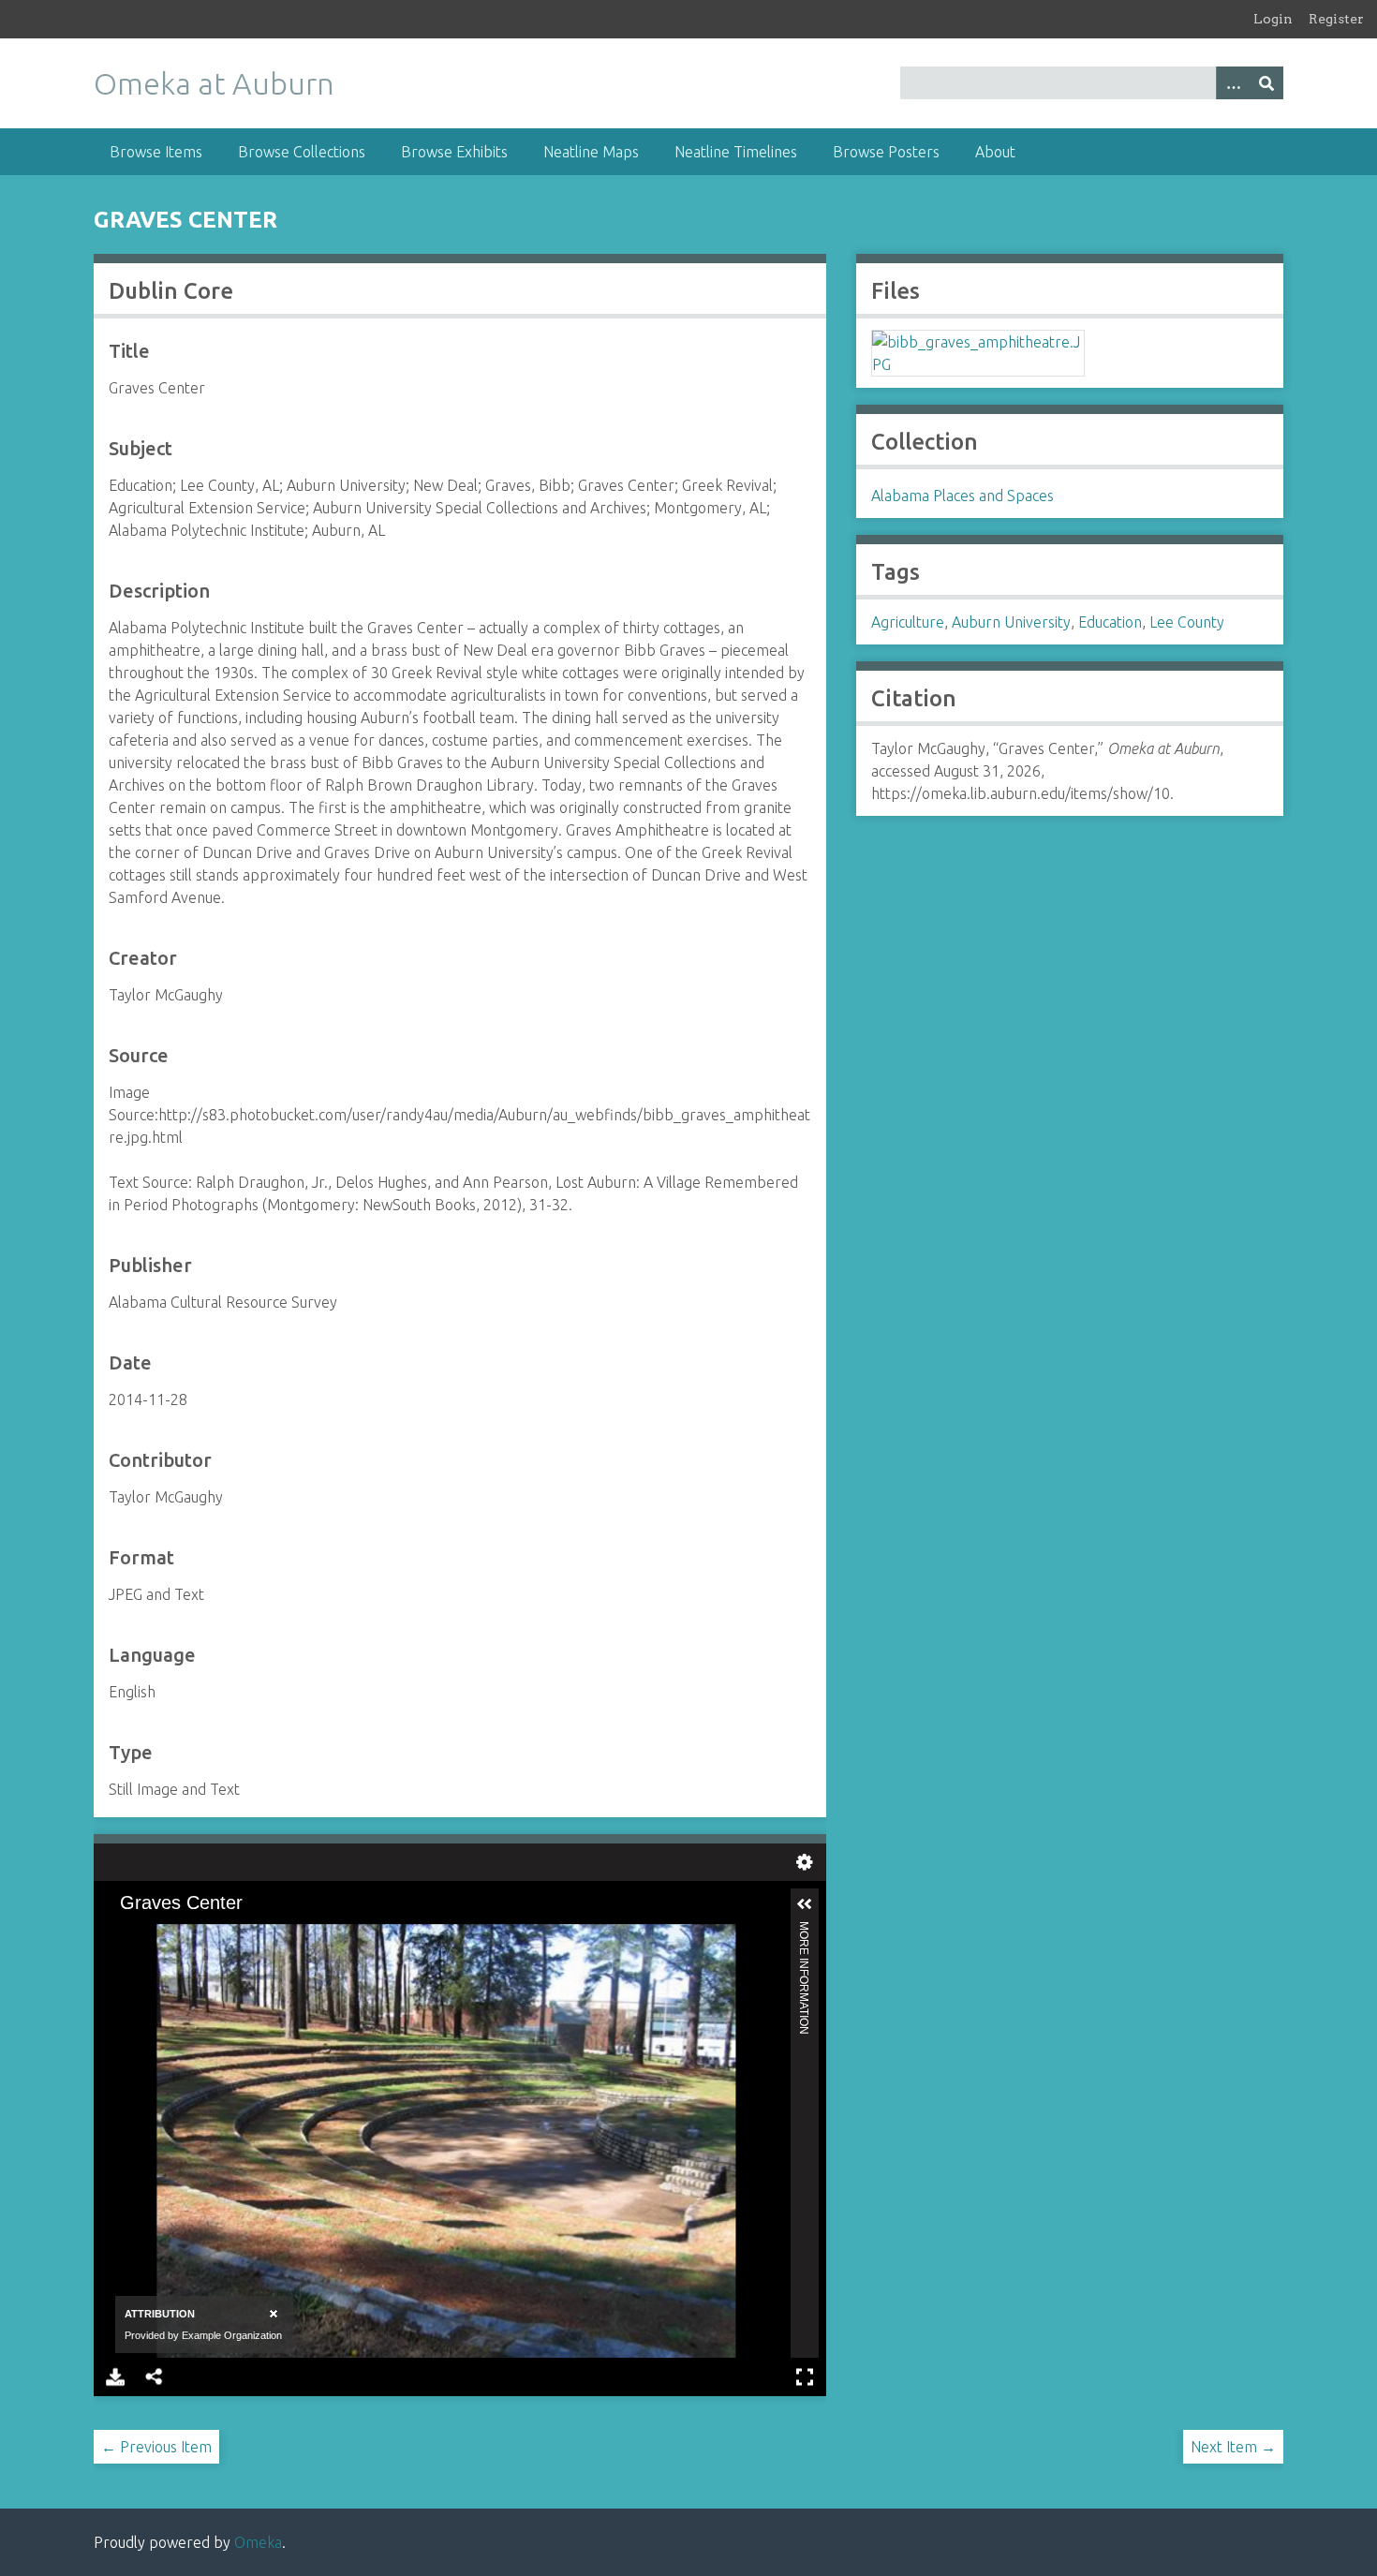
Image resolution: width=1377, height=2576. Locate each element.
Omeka (258, 2542)
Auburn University (1011, 622)
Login (1273, 19)
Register (1336, 19)
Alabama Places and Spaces (962, 496)
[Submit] (1266, 83)
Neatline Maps (591, 152)
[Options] (1233, 83)
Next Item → (1233, 2447)
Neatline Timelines (736, 152)
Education (1110, 622)
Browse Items (156, 152)
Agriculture (908, 622)
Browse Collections (302, 152)
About (995, 152)
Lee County (1187, 622)
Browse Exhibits (454, 152)
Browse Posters (886, 152)
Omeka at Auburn (214, 83)
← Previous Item (156, 2447)
